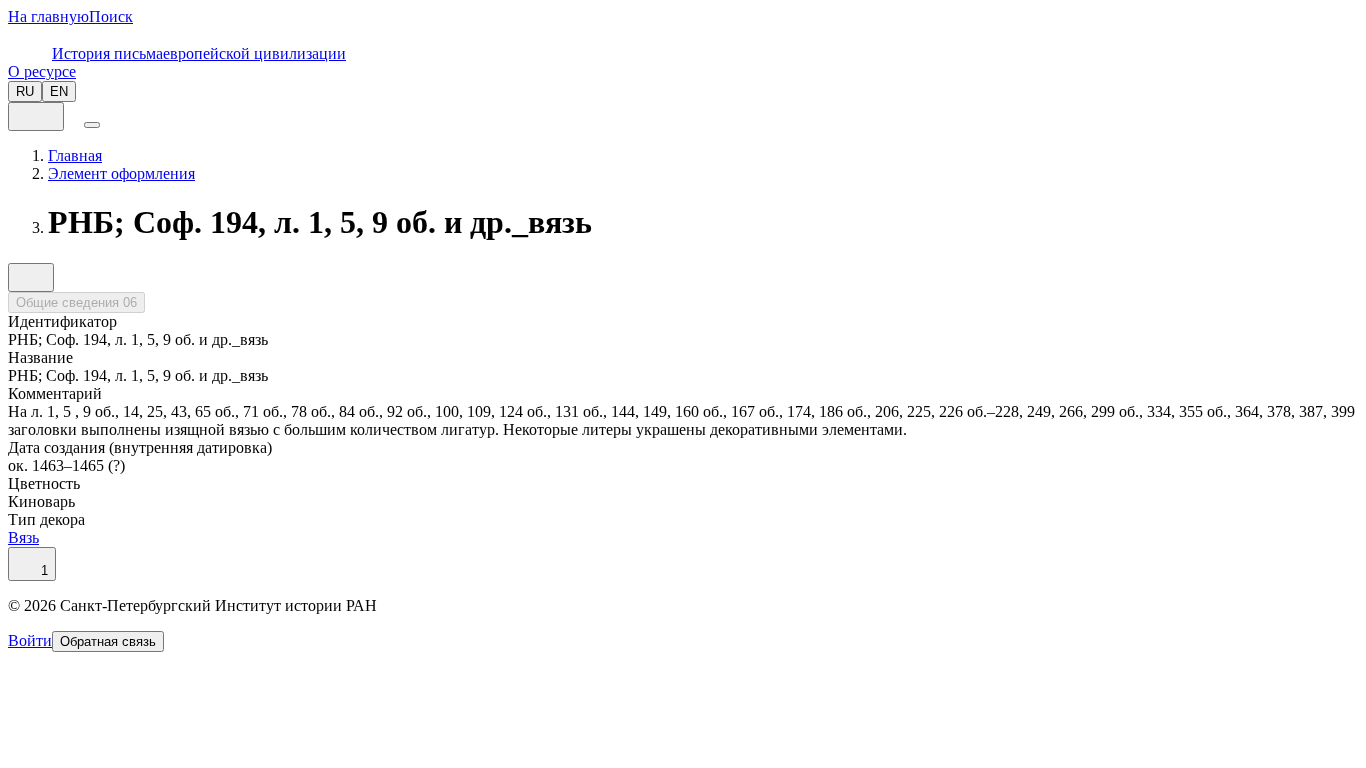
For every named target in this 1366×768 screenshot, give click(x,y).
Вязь (23, 537)
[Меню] (92, 125)
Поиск (111, 16)
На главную (48, 16)
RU (25, 91)
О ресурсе (42, 71)
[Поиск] (74, 119)
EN (59, 91)
